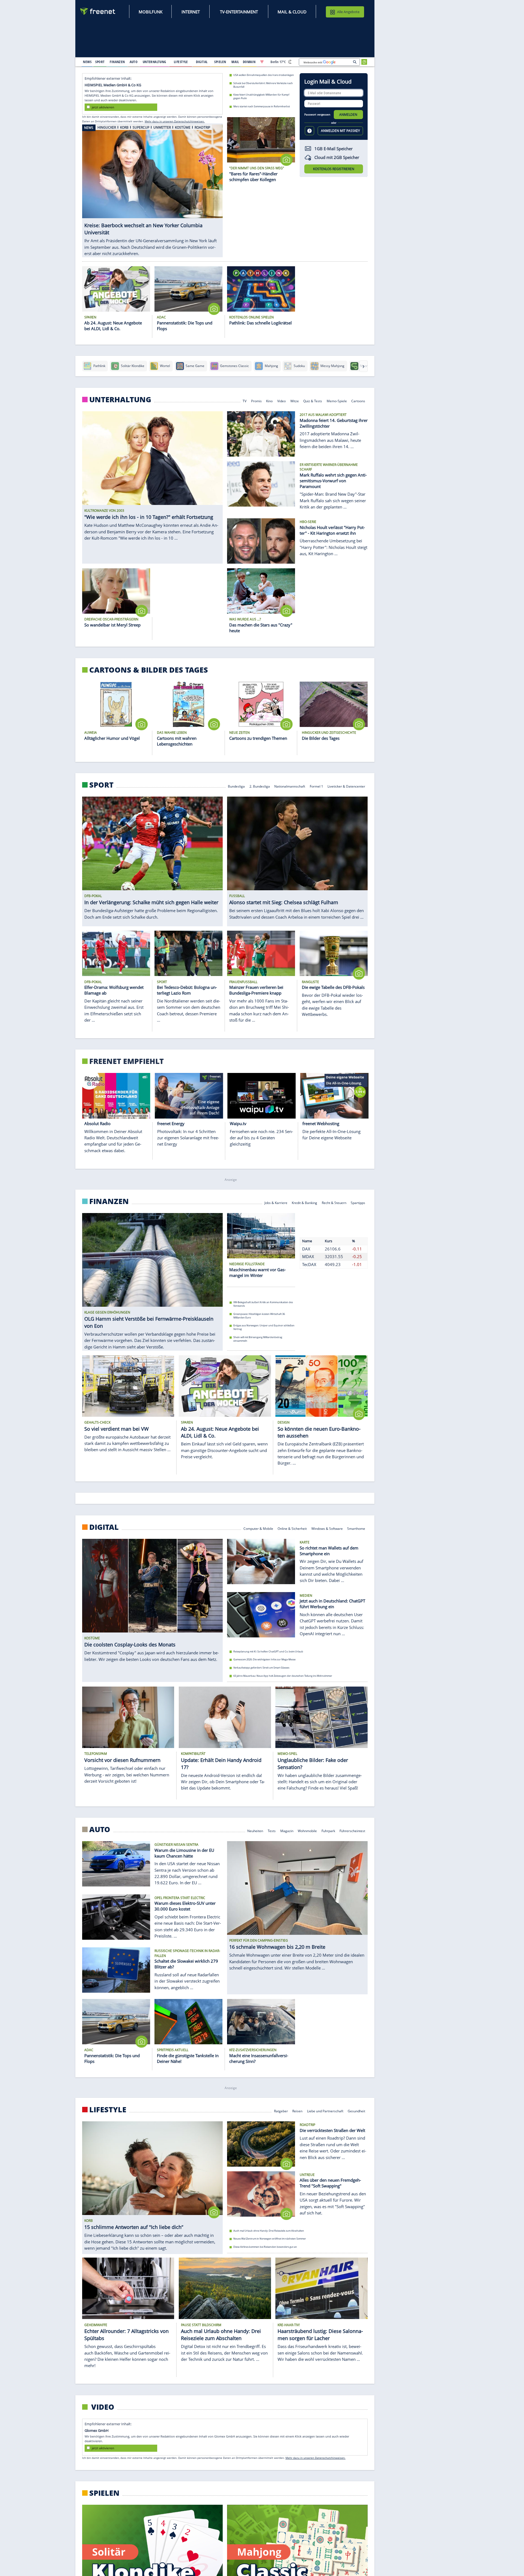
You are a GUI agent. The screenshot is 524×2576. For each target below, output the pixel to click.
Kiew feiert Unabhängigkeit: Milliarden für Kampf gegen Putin (261, 96)
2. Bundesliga (260, 786)
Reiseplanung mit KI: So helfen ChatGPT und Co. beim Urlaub (268, 1654)
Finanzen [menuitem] (117, 62)
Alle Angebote (348, 12)
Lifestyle (108, 2112)
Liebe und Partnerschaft (325, 2114)
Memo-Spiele (337, 401)
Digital (104, 1530)
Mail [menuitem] (235, 62)
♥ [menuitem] (262, 62)
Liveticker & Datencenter (347, 786)
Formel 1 (316, 786)
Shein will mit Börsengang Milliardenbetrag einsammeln (258, 1342)
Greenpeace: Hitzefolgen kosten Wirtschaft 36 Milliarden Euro (259, 1318)
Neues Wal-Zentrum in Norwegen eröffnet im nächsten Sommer (270, 2242)
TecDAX (309, 1277)
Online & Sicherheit (292, 1531)
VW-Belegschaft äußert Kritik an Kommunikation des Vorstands (263, 1307)
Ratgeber (281, 2114)
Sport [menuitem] (100, 62)
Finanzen (109, 1201)
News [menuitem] (87, 62)
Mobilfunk (151, 12)
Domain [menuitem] (249, 62)
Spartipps (358, 1202)
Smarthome (356, 1531)
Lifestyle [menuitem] (181, 62)
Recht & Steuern (334, 1202)
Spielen (104, 2496)
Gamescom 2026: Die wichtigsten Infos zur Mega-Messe (264, 1662)
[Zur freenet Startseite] (98, 11)
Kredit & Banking (304, 1202)
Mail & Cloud (292, 12)
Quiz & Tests (313, 401)
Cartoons (358, 401)
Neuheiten (255, 1833)
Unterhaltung (120, 400)
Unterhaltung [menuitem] (154, 62)
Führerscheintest (353, 1833)
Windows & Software (327, 1531)
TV (245, 401)
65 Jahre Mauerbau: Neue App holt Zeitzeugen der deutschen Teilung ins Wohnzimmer (283, 1679)
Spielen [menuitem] (220, 62)
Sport (101, 785)
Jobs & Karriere (276, 1202)
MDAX (308, 1269)
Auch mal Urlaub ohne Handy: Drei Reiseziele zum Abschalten (269, 2233)
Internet (191, 12)
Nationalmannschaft (290, 786)
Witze (295, 401)
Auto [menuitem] (134, 62)
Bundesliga (236, 786)
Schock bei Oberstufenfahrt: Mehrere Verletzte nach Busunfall (263, 85)
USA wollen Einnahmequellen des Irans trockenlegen (264, 75)
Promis (256, 401)
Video (282, 401)
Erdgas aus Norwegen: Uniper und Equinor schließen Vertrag (264, 1330)
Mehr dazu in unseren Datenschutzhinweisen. (175, 121)
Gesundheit (357, 2114)
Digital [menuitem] (202, 62)
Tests (272, 1833)
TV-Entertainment (239, 12)
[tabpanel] (152, 188)
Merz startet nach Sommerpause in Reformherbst (262, 106)
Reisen (297, 2114)
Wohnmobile (307, 1833)
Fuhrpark (328, 1833)
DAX (306, 1261)
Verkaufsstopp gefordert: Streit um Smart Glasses (261, 1670)
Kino (270, 401)
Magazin (287, 1833)
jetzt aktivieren (103, 107)
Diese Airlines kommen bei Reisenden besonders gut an (265, 2250)
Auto (100, 1832)
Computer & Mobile (258, 1531)
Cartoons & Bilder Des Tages (149, 670)
